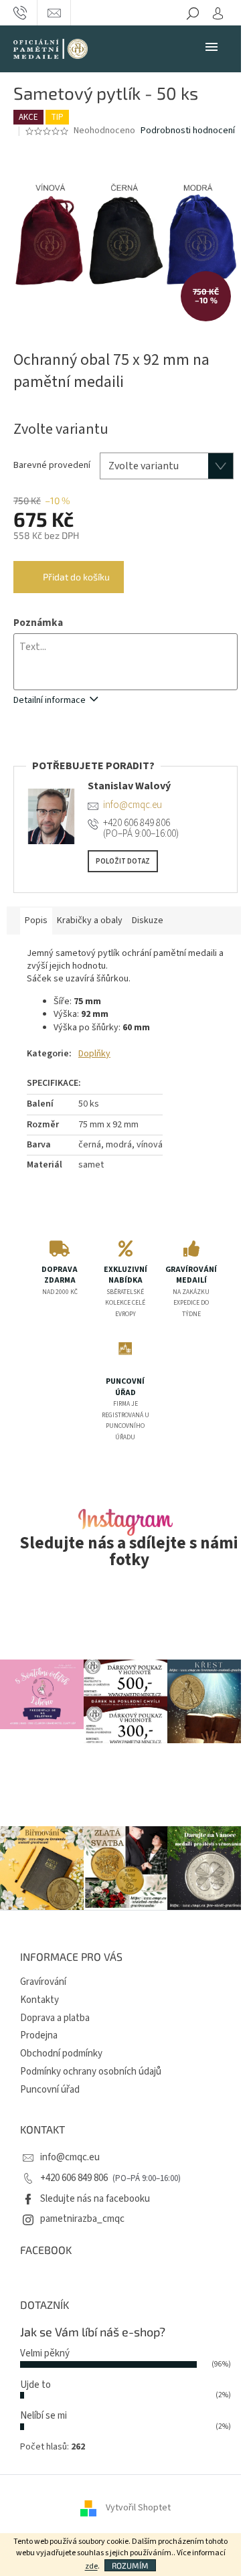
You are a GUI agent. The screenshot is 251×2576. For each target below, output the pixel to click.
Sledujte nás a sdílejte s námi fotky (129, 1552)
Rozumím (130, 2565)
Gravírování (43, 1982)
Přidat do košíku (76, 577)
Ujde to (35, 2385)
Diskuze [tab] (148, 920)
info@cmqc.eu (70, 2157)
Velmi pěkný (45, 2353)
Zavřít (84, 752)
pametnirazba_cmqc (82, 2219)
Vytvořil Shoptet (138, 2508)
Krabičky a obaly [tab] (90, 920)
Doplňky (94, 1054)
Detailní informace (50, 700)
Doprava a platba (55, 2018)
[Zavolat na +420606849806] (20, 13)
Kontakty (39, 2000)
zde (91, 2566)
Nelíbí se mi (44, 2416)
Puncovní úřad (50, 2090)
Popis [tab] (36, 920)
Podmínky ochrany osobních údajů (91, 2072)
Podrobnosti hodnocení (188, 131)
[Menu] (212, 46)
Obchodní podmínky (61, 2054)
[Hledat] (193, 13)
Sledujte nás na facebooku (95, 2199)
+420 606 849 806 (75, 2178)
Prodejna (39, 2035)
